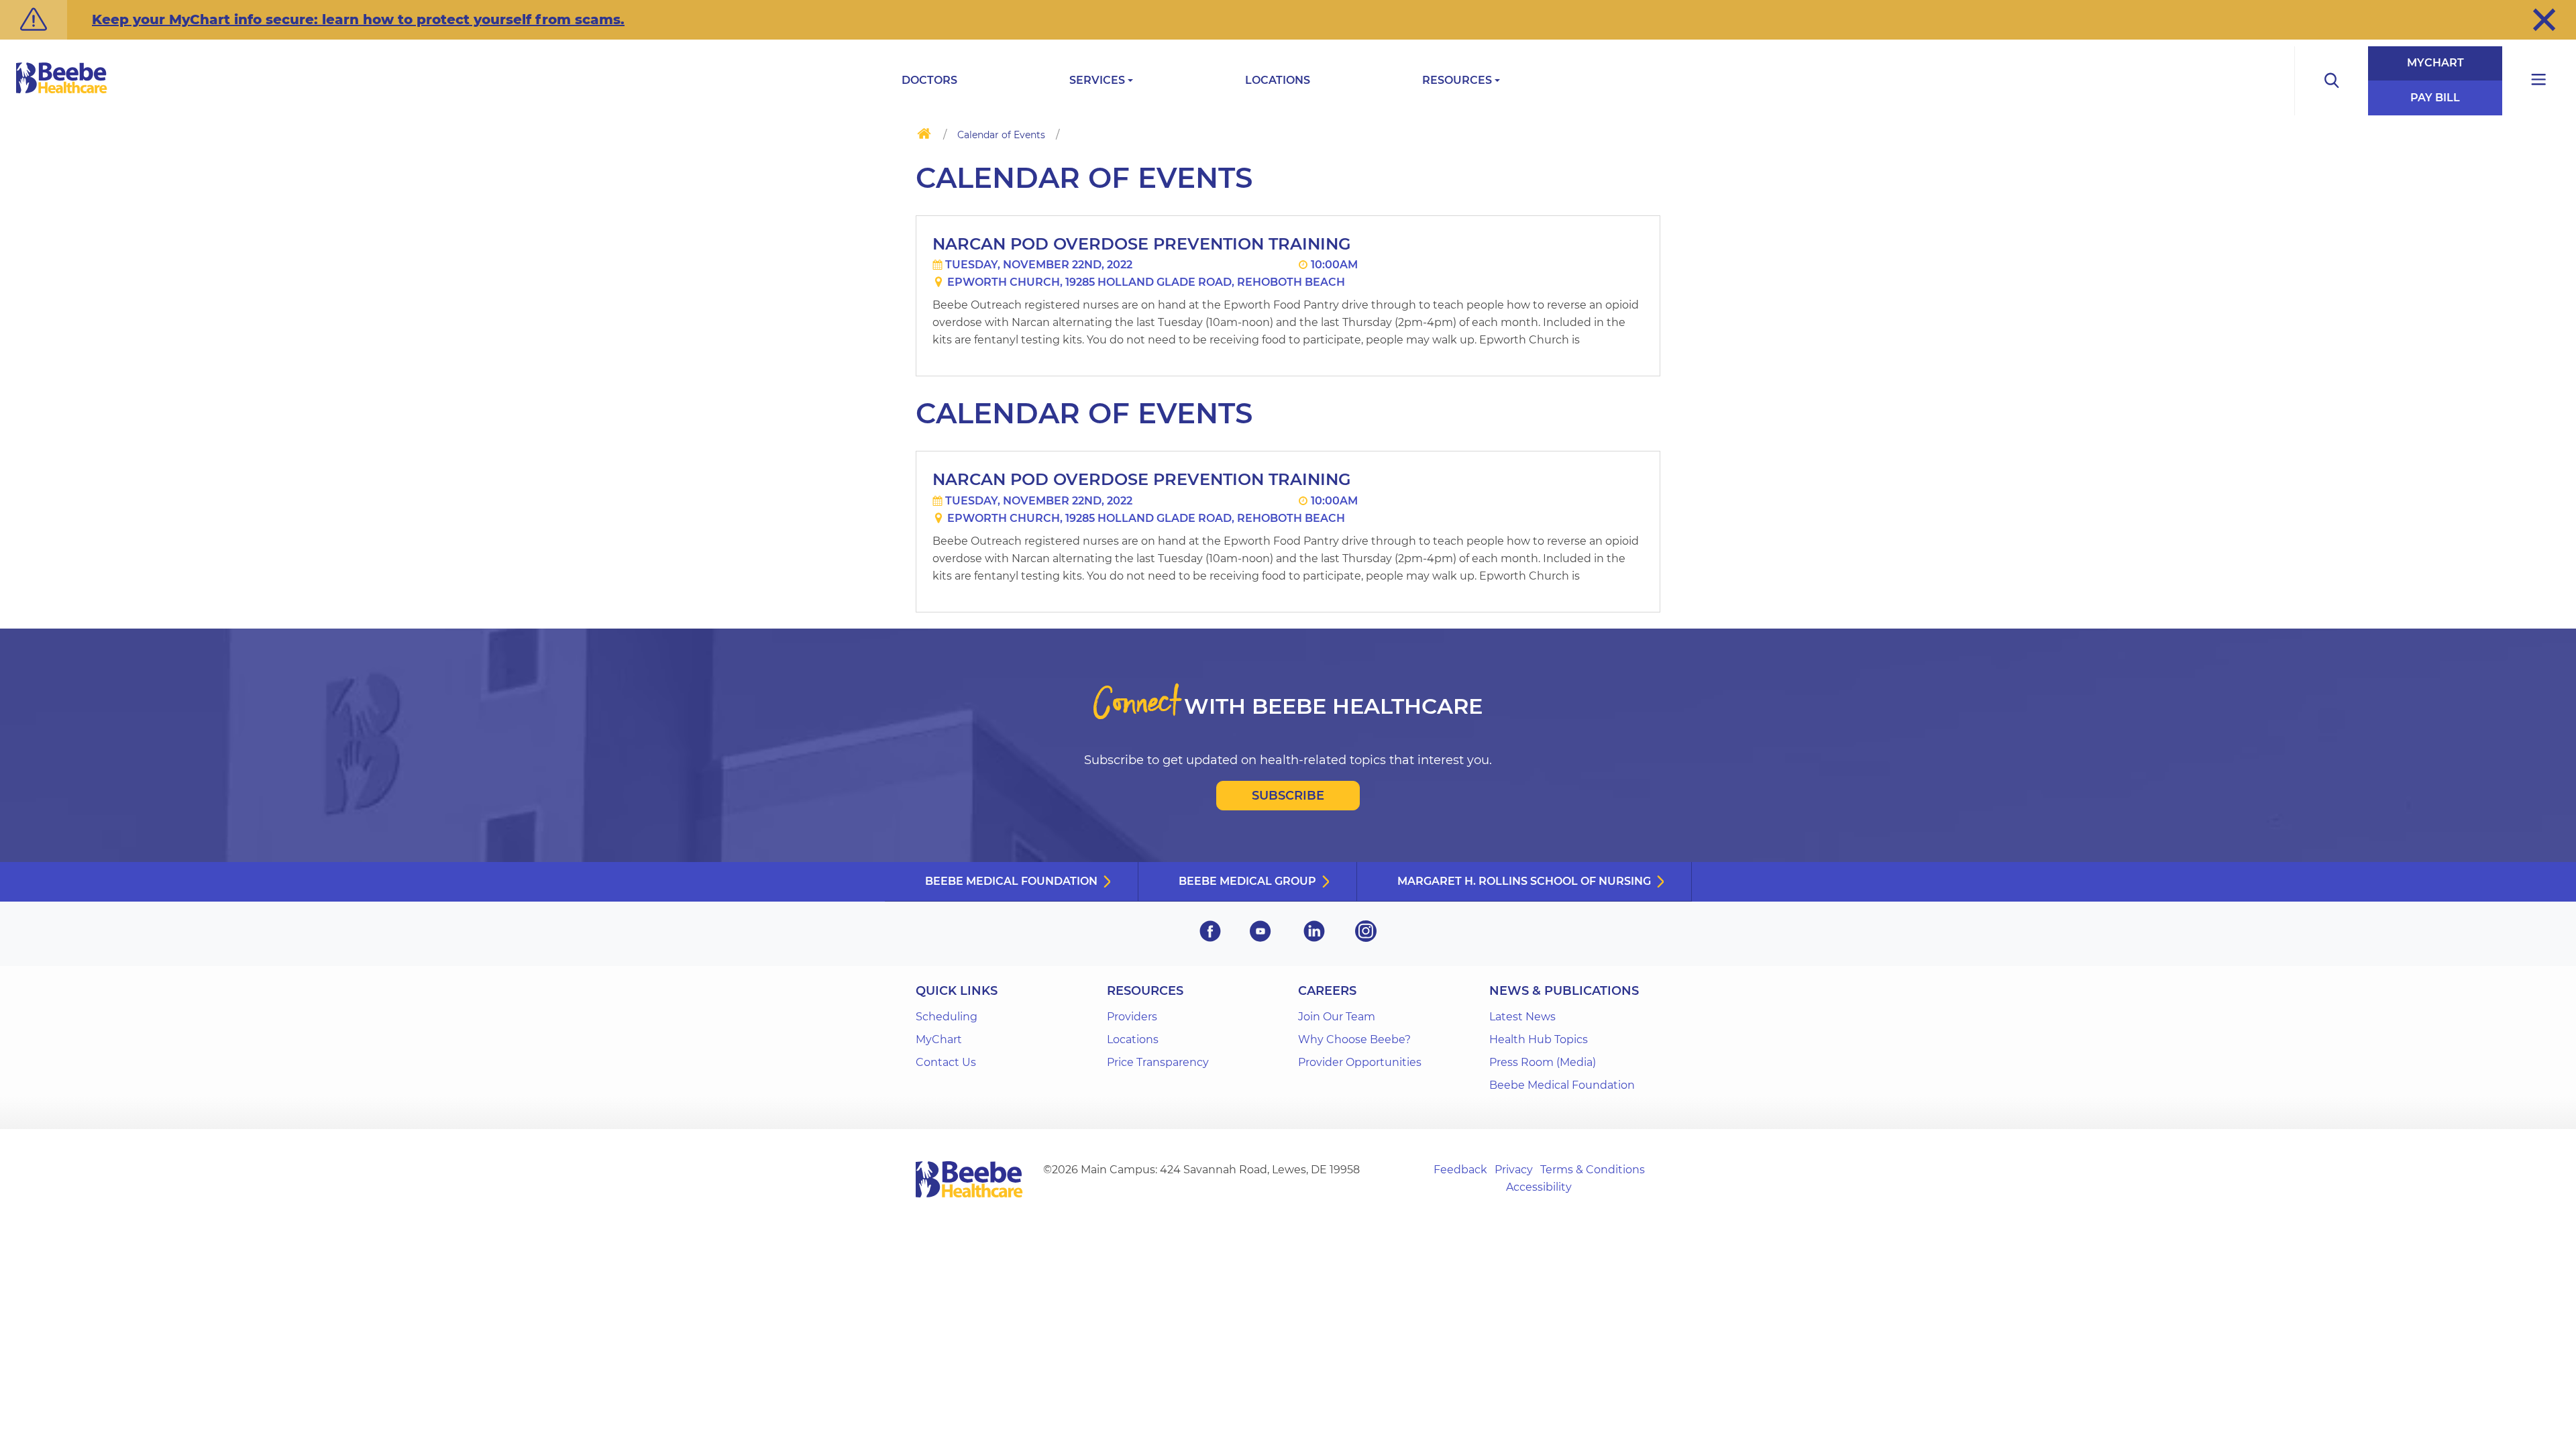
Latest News (1522, 1017)
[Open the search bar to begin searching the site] (2331, 81)
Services (1097, 80)
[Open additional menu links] (2539, 81)
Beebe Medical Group (1247, 881)
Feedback (1460, 1170)
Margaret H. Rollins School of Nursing (1524, 881)
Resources (1457, 80)
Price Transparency (1158, 1062)
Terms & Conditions (1593, 1170)
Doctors (929, 80)
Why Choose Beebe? (1354, 1039)
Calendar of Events (1001, 135)
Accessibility (1539, 1187)
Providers (1132, 1017)
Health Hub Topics (1539, 1039)
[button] (2544, 19)
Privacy (1514, 1170)
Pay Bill (2435, 98)
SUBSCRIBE (1288, 796)
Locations (1278, 80)
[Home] (924, 136)
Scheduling (947, 1017)
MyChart (2435, 63)
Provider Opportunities (1360, 1062)
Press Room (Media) (1543, 1062)
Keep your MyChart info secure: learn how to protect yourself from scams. (358, 19)
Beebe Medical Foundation (1011, 881)
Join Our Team (1337, 1017)
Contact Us (946, 1062)
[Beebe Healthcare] (62, 93)
